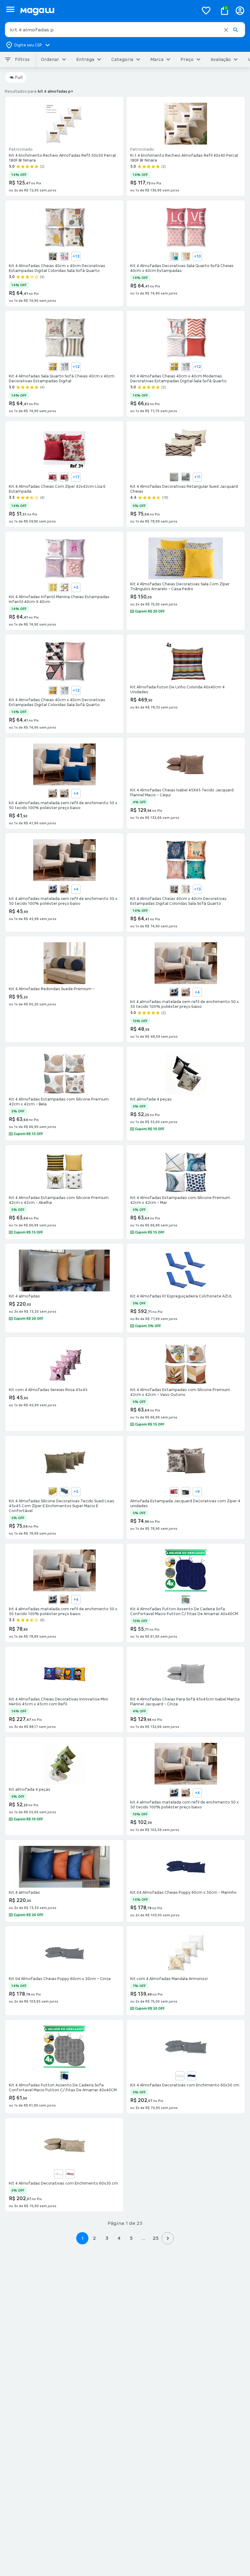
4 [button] (119, 2238)
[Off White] (59, 2174)
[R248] (186, 1492)
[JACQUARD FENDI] (186, 477)
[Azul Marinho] (64, 2076)
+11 (197, 477)
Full (19, 77)
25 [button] (156, 2238)
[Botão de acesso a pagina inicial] (107, 11)
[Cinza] (64, 794)
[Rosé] (70, 2174)
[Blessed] (174, 256)
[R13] (174, 1492)
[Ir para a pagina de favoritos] (206, 10)
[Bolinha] (186, 256)
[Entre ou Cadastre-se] (240, 11)
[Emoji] (53, 587)
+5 (76, 587)
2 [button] (95, 2238)
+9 (197, 1492)
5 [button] (131, 2238)
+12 (76, 367)
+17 (76, 477)
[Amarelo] (53, 1492)
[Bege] (53, 794)
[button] (226, 30)
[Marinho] (191, 2076)
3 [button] (107, 2238)
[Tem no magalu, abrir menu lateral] (10, 9)
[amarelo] (53, 477)
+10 (197, 256)
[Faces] (186, 889)
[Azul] (53, 889)
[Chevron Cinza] (64, 367)
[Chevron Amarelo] (53, 367)
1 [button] (82, 2238)
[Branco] (180, 2076)
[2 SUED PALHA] (174, 477)
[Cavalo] (53, 256)
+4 (76, 794)
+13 (76, 256)
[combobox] (125, 30)
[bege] (64, 477)
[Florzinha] (64, 587)
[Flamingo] (64, 256)
